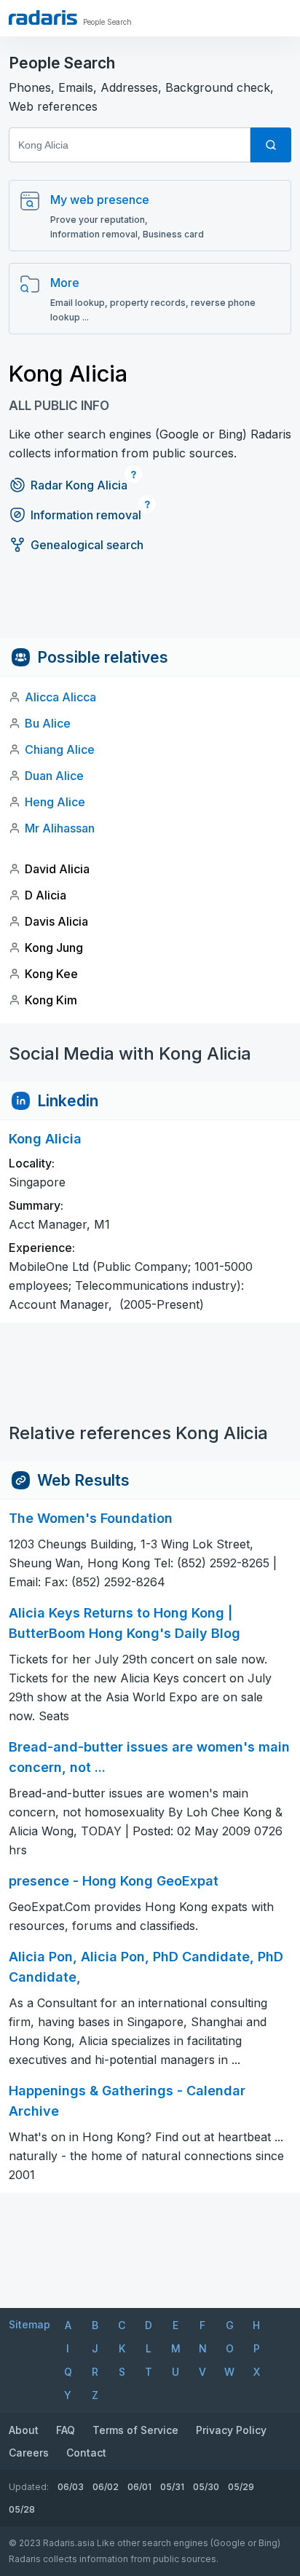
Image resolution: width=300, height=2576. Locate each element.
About (24, 2430)
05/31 (172, 2487)
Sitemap (29, 2324)
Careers (29, 2453)
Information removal (86, 515)
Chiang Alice (60, 749)
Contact (86, 2453)
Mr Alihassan (60, 828)
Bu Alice (48, 723)
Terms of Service (135, 2430)
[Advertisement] (150, 605)
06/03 (71, 2487)
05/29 (241, 2487)
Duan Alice (54, 776)
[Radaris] (43, 17)
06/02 (106, 2487)
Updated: (29, 2487)
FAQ (66, 2430)
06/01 (139, 2487)
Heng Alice (55, 802)
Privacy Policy (231, 2430)
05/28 (22, 2509)
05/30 (206, 2487)
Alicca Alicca (60, 697)
